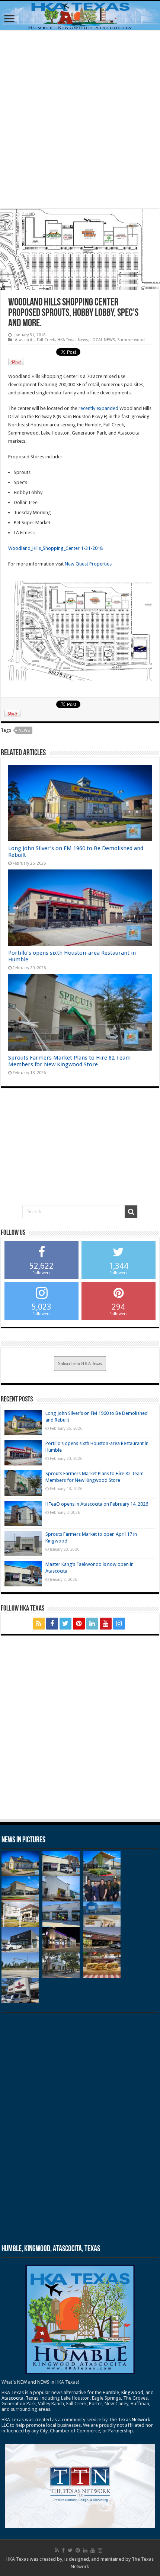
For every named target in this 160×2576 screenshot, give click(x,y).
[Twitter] (65, 1624)
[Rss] (39, 1624)
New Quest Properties (88, 564)
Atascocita (25, 340)
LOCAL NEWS (103, 340)
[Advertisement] (80, 119)
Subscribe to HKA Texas (80, 1364)
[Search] (131, 1212)
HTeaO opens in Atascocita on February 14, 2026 (97, 1504)
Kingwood (132, 2392)
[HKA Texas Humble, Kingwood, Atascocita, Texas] (80, 16)
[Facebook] (52, 1624)
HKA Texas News (73, 340)
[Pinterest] (79, 1624)
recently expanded (99, 408)
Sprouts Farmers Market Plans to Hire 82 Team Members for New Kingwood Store (69, 1061)
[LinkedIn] (92, 1624)
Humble (111, 2392)
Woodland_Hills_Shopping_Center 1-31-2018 (55, 548)
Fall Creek (46, 340)
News (24, 730)
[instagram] (119, 1624)
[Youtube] (106, 1624)
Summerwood (131, 340)
